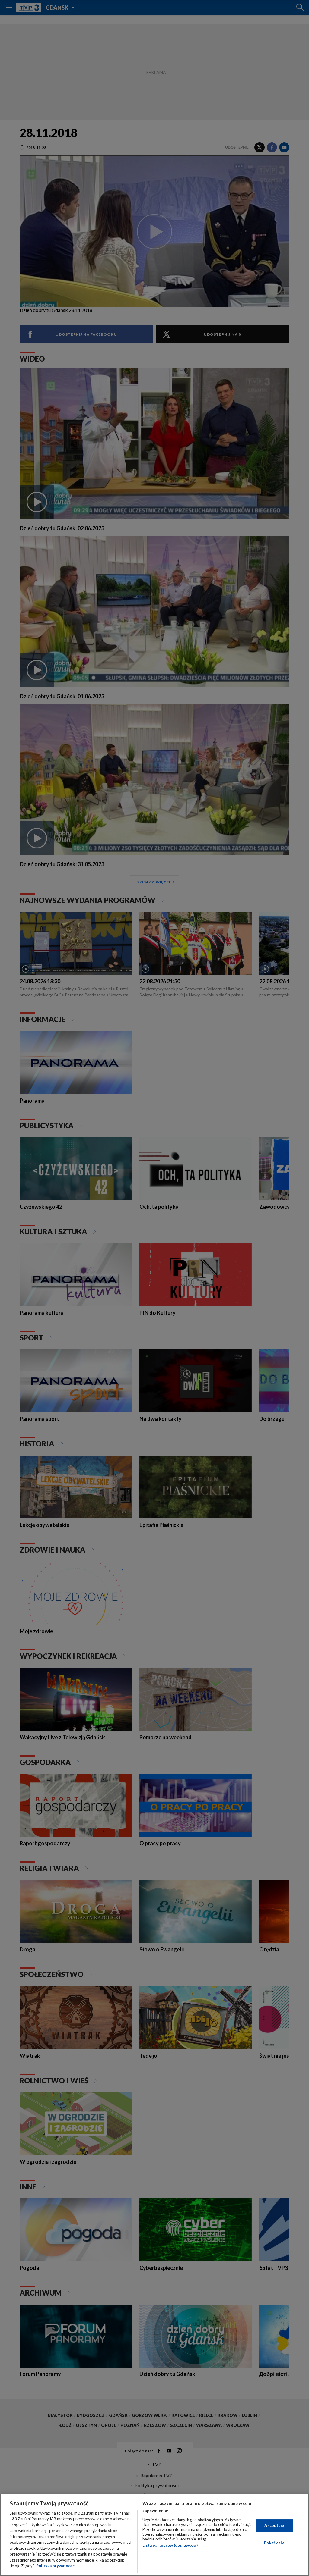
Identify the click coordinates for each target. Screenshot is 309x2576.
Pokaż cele (274, 2543)
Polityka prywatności (56, 2566)
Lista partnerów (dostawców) (170, 2545)
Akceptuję (274, 2525)
